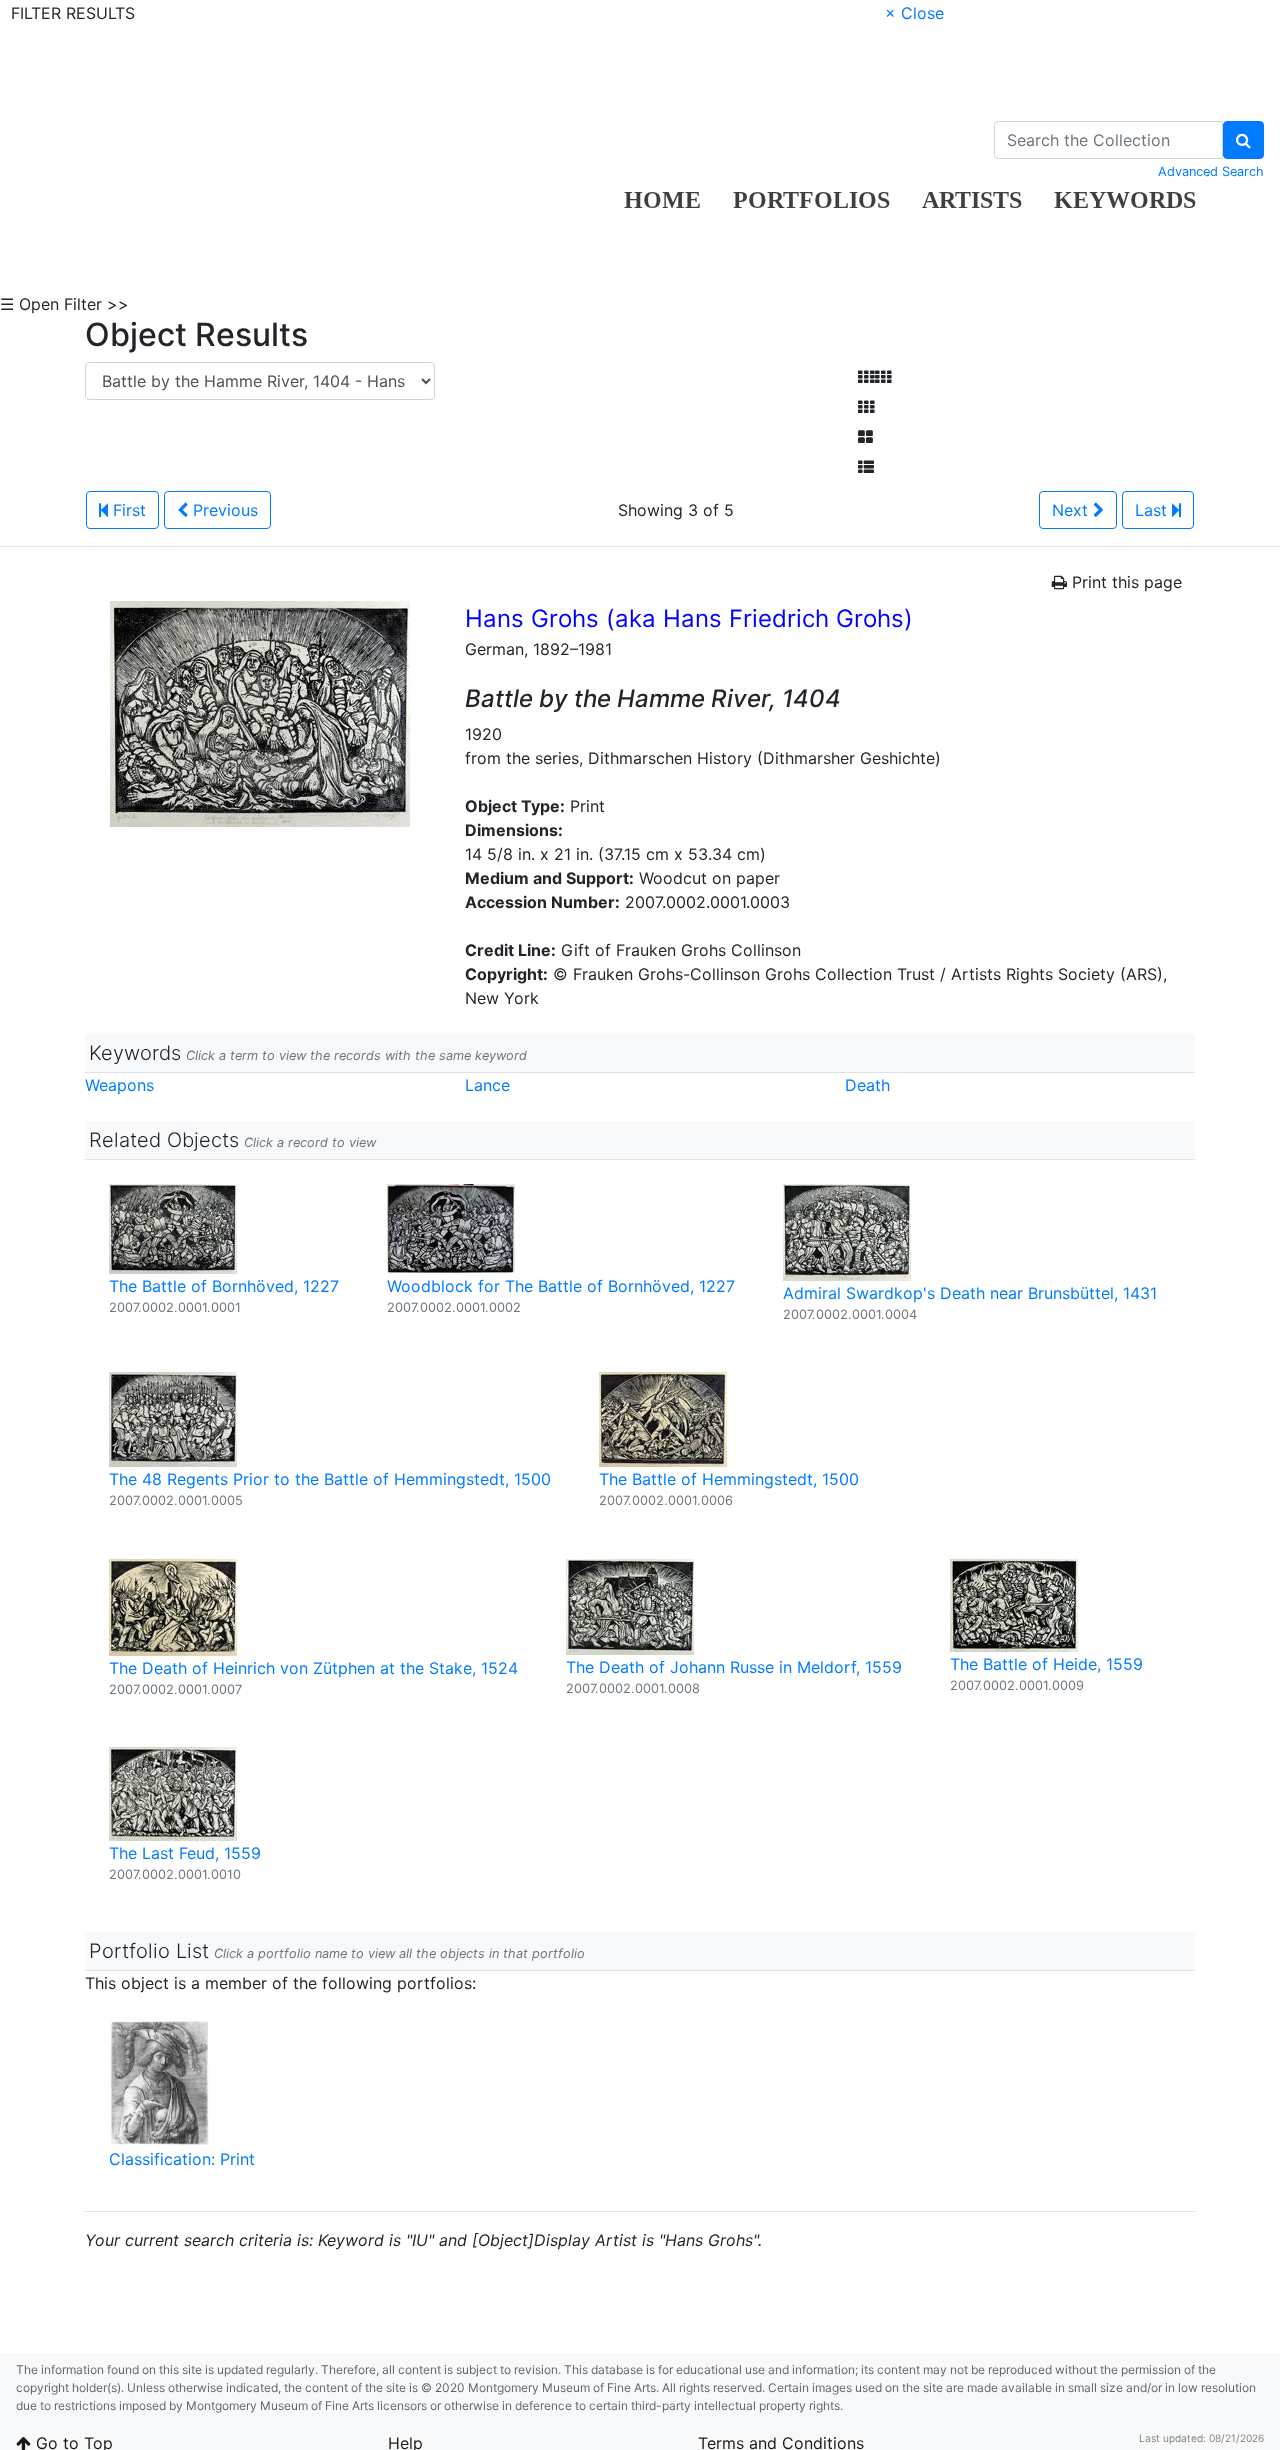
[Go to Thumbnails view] (866, 407)
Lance (487, 1085)
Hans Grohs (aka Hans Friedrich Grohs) (689, 618)
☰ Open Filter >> (64, 304)
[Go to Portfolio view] (865, 437)
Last (1153, 510)
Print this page (1124, 582)
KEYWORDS (1125, 200)
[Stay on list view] (866, 467)
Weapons (119, 1085)
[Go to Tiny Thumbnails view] (874, 377)
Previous (223, 510)
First (127, 510)
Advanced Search (1211, 171)
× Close (914, 13)
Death (867, 1085)
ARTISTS (972, 200)
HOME (662, 200)
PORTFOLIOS (811, 200)
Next (1072, 510)
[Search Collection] (1243, 140)
